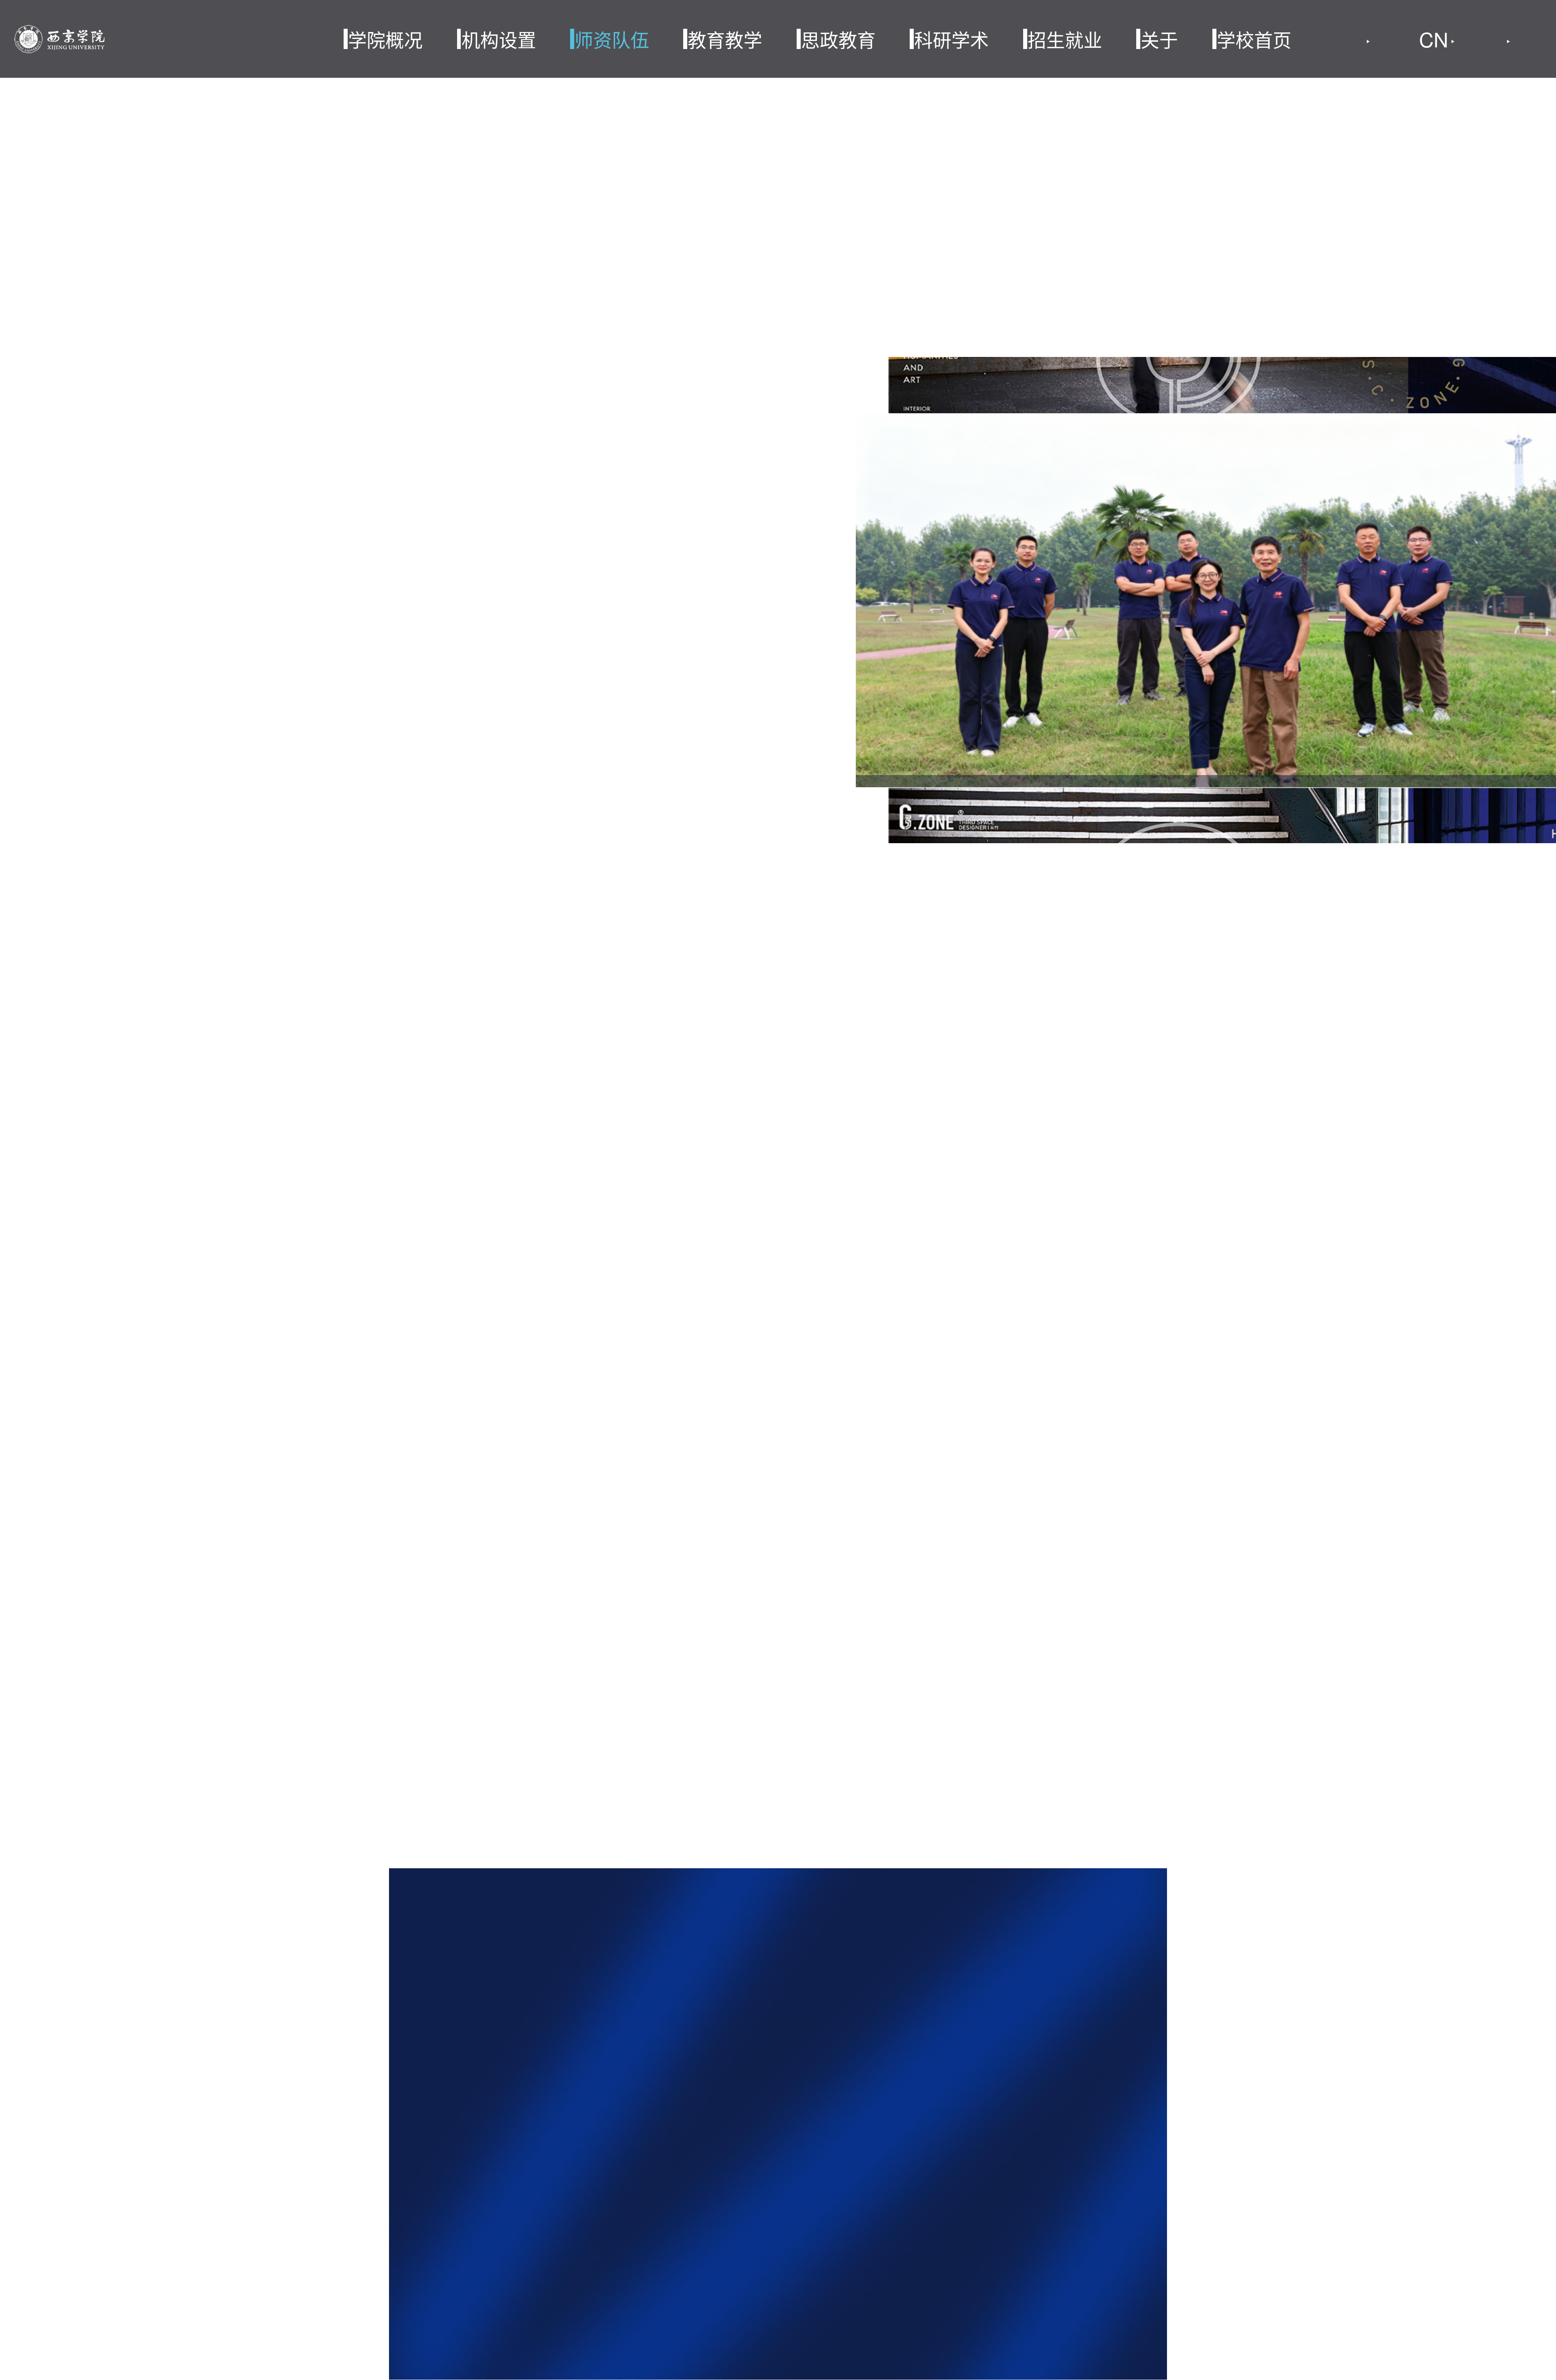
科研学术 (951, 39)
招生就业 (1065, 39)
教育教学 (725, 39)
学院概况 (385, 39)
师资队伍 (612, 39)
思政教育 (838, 39)
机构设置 (499, 39)
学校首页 (1254, 39)
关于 (1159, 39)
